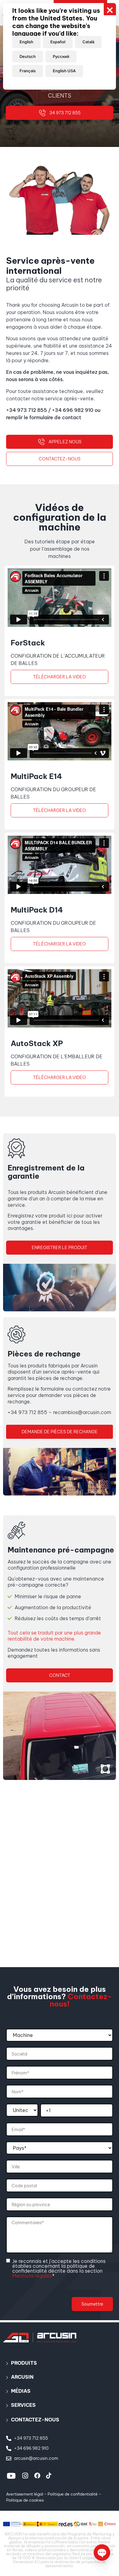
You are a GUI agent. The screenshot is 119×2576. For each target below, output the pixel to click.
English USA (64, 71)
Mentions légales (32, 2276)
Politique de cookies (25, 2500)
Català (88, 42)
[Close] (110, 9)
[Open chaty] (102, 2553)
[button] (60, 2363)
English (26, 42)
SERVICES (23, 2405)
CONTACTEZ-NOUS (35, 2420)
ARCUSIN (22, 2377)
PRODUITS (24, 2363)
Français (28, 71)
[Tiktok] (49, 2476)
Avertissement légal (25, 2494)
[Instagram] (25, 2476)
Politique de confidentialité (73, 2494)
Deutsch (28, 56)
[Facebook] (37, 2476)
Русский (61, 56)
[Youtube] (11, 2476)
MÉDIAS (21, 2391)
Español (58, 42)
